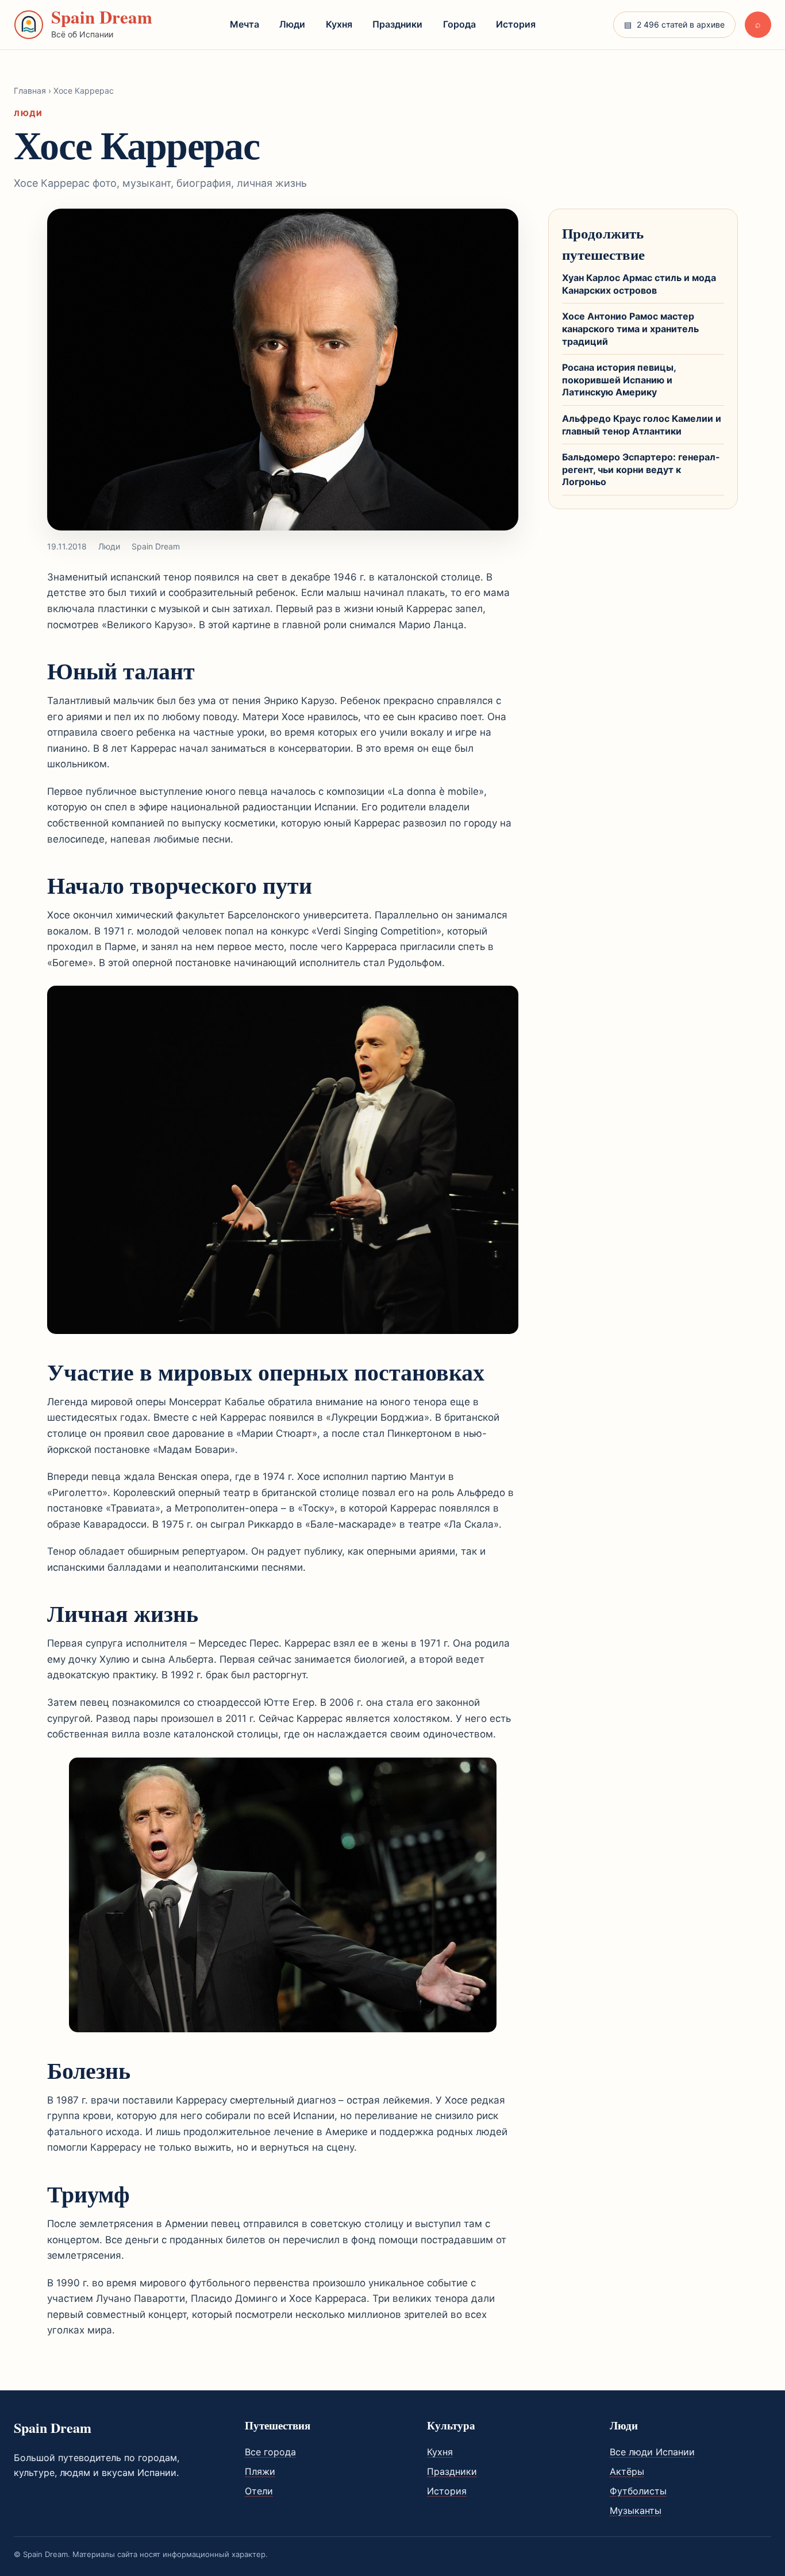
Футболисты (638, 2491)
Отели (259, 2491)
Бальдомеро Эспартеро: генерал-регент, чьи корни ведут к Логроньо (641, 469)
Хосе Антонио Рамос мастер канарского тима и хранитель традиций (630, 328)
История (516, 24)
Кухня (339, 24)
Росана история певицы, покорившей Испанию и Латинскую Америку (619, 380)
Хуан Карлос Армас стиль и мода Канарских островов (639, 284)
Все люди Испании (652, 2452)
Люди (292, 24)
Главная (30, 91)
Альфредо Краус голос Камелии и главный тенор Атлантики (642, 425)
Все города (270, 2452)
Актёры (627, 2471)
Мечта (245, 24)
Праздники (397, 24)
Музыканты (636, 2510)
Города (459, 24)
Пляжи (260, 2471)
